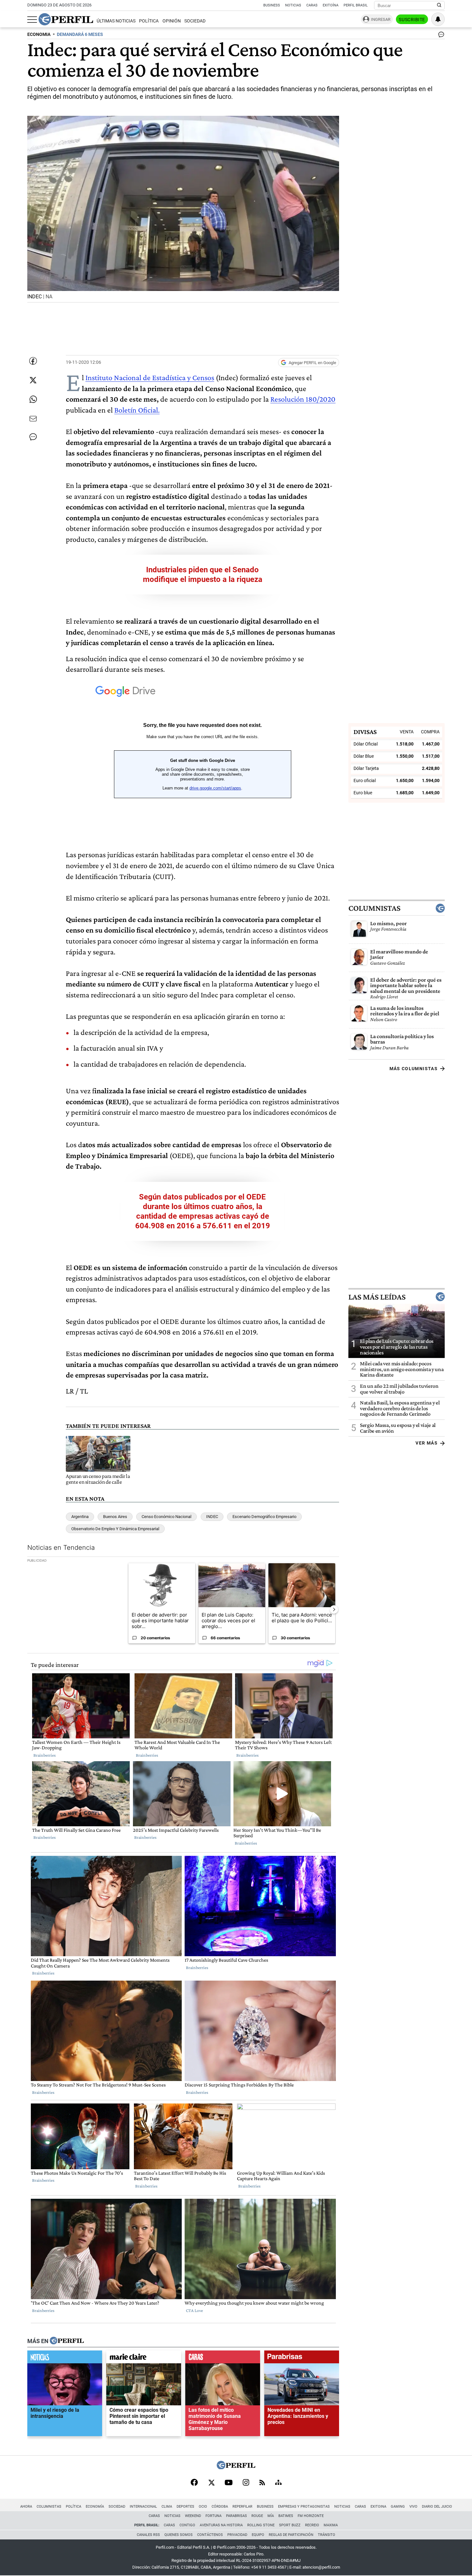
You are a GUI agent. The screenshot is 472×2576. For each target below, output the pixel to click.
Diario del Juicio (437, 2507)
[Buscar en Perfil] (439, 5)
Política (149, 21)
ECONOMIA (39, 34)
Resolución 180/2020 (303, 399)
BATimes (286, 2516)
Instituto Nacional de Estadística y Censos (150, 377)
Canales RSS (148, 2535)
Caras (312, 5)
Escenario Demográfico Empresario (264, 1517)
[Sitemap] (278, 2483)
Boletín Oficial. (137, 410)
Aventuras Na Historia (221, 2525)
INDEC (212, 1517)
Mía (271, 2516)
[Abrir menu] (32, 20)
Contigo (187, 2525)
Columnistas (374, 908)
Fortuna (214, 2516)
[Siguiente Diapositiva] (334, 1609)
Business (272, 5)
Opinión (172, 21)
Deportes (185, 2507)
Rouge (257, 2516)
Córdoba (220, 2507)
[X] (211, 2483)
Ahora (26, 2507)
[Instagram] (246, 2483)
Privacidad (237, 2535)
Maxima (331, 2525)
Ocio (203, 2507)
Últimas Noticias (116, 21)
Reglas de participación (291, 2535)
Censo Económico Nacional (166, 1517)
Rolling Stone (261, 2525)
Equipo (258, 2535)
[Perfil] (67, 2341)
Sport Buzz (290, 2525)
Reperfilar (242, 2507)
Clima (167, 2507)
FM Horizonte (311, 2516)
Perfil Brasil (356, 5)
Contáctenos (210, 2535)
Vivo (413, 2507)
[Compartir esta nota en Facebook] (33, 361)
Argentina (80, 1517)
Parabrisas (236, 2516)
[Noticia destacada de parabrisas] (302, 2358)
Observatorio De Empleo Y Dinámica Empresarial (115, 1529)
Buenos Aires (115, 1517)
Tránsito (327, 2535)
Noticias (293, 5)
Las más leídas (377, 1297)
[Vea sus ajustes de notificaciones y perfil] (438, 19)
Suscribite (412, 20)
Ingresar (381, 19)
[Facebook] (194, 2483)
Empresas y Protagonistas (304, 2507)
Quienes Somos (179, 2535)
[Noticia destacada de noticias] (65, 2358)
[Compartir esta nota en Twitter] (33, 380)
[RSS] (262, 2483)
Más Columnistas (414, 1069)
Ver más (427, 1443)
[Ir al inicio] (66, 19)
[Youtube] (229, 2483)
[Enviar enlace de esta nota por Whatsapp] (33, 399)
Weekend (193, 2516)
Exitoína (331, 5)
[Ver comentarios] (440, 36)
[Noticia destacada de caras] (223, 2358)
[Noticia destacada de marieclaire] (144, 2358)
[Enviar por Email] (33, 419)
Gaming (398, 2507)
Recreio (312, 2525)
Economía (95, 2507)
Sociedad (195, 21)
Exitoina (378, 2507)
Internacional (143, 2507)
